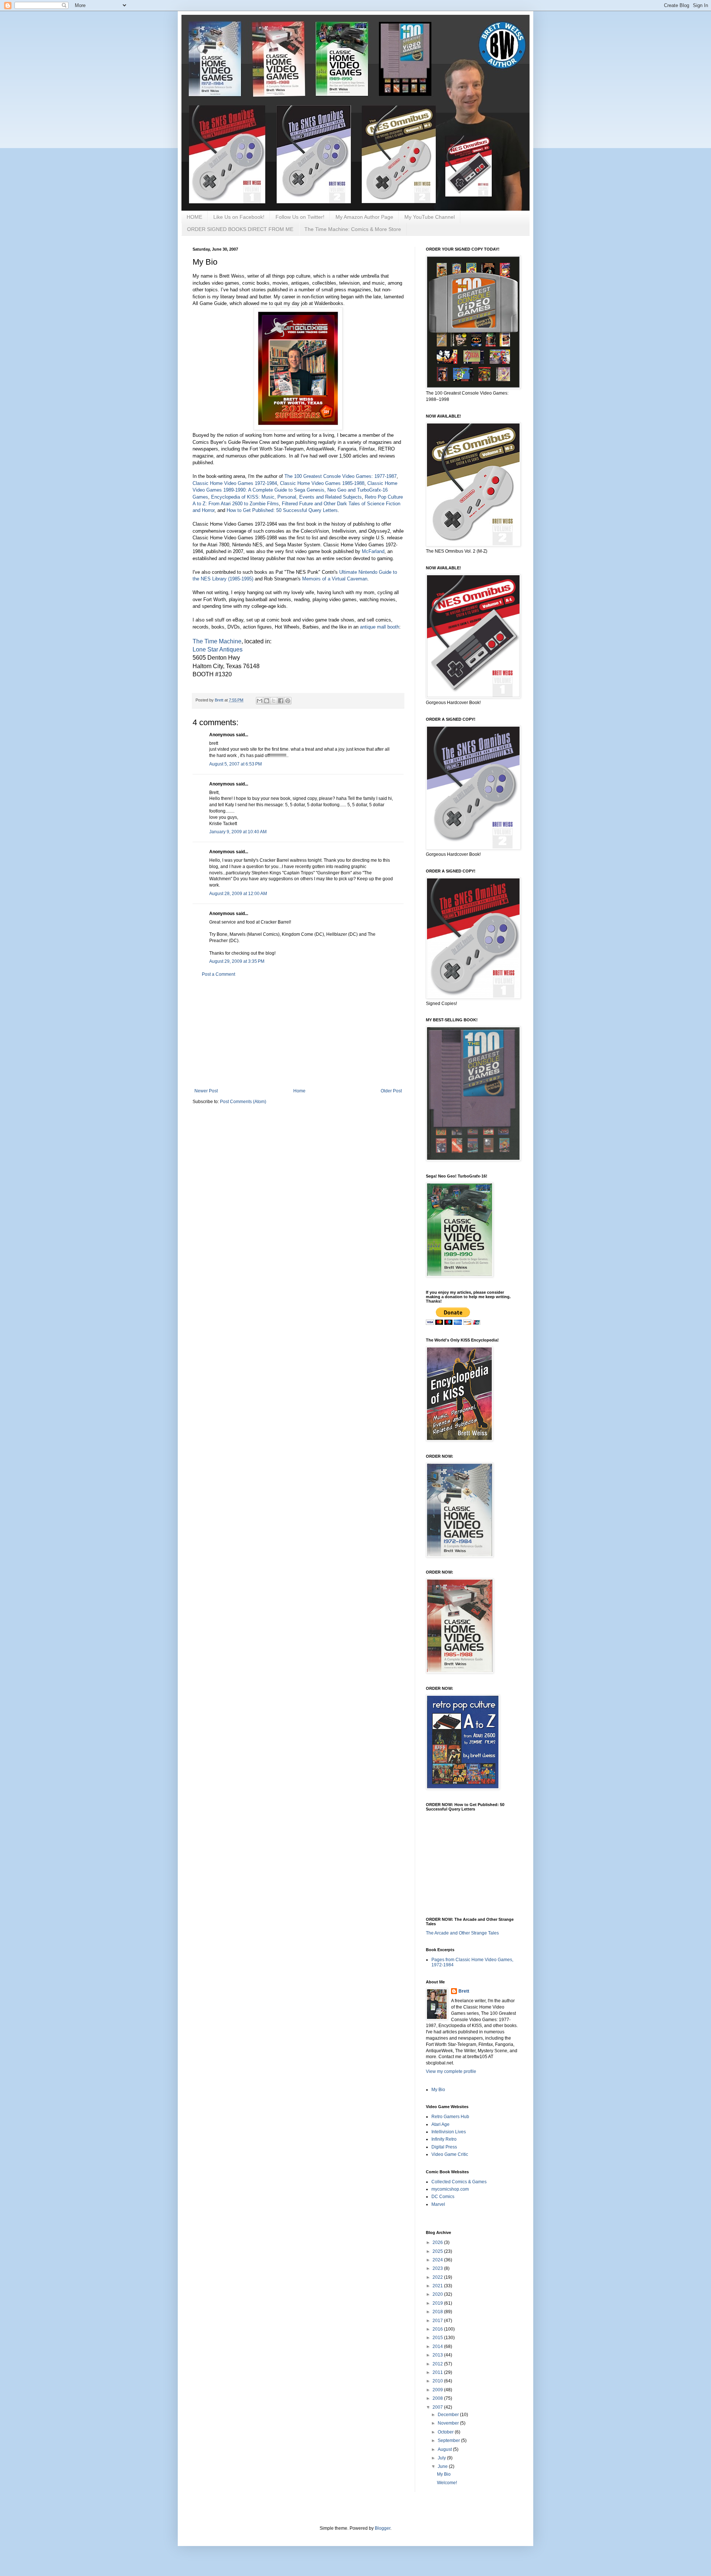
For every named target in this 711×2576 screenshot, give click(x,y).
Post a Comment (218, 974)
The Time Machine (217, 641)
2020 (438, 2294)
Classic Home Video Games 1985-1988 (322, 483)
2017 (438, 2321)
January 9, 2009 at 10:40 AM (238, 832)
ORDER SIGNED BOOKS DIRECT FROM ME (240, 229)
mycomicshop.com (450, 2189)
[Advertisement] (298, 1033)
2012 (438, 2364)
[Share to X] (274, 701)
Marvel (438, 2204)
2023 (438, 2268)
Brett (464, 1991)
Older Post (391, 1091)
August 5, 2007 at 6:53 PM (236, 764)
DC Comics (443, 2197)
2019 (438, 2303)
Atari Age (440, 2124)
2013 (438, 2355)
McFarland (373, 551)
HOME (194, 217)
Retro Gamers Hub (450, 2117)
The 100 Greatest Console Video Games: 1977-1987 (341, 476)
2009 (438, 2390)
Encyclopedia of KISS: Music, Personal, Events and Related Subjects (286, 497)
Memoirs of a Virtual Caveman (335, 579)
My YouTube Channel (430, 217)
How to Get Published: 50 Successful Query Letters (282, 510)
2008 (438, 2398)
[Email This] (260, 701)
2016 (438, 2329)
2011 (438, 2372)
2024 (438, 2260)
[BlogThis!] (267, 701)
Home (299, 1091)
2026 (438, 2242)
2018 (438, 2312)
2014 (438, 2346)
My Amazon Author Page (364, 217)
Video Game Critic (450, 2154)
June (443, 2466)
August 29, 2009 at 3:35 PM (237, 961)
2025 (438, 2251)
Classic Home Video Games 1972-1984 (235, 483)
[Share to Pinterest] (288, 701)
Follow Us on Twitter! (300, 217)
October (446, 2432)
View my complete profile (451, 2071)
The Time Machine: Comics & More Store (353, 229)
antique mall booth (380, 627)
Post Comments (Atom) (243, 1102)
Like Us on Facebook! (239, 217)
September (449, 2441)
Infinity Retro (444, 2139)
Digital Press (444, 2147)
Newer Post (206, 1091)
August (445, 2449)
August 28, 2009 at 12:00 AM (238, 894)
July (442, 2458)
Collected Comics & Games (459, 2182)
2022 (438, 2277)
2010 (438, 2381)
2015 (438, 2338)
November (449, 2423)
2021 (438, 2286)
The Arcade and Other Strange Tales (462, 1933)
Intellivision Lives (449, 2132)
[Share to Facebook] (281, 701)
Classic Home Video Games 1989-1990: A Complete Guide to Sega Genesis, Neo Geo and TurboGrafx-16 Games (295, 490)
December (449, 2415)
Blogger (383, 2528)
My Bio (438, 2090)
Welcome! (447, 2483)
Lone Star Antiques (218, 649)
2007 (438, 2407)
